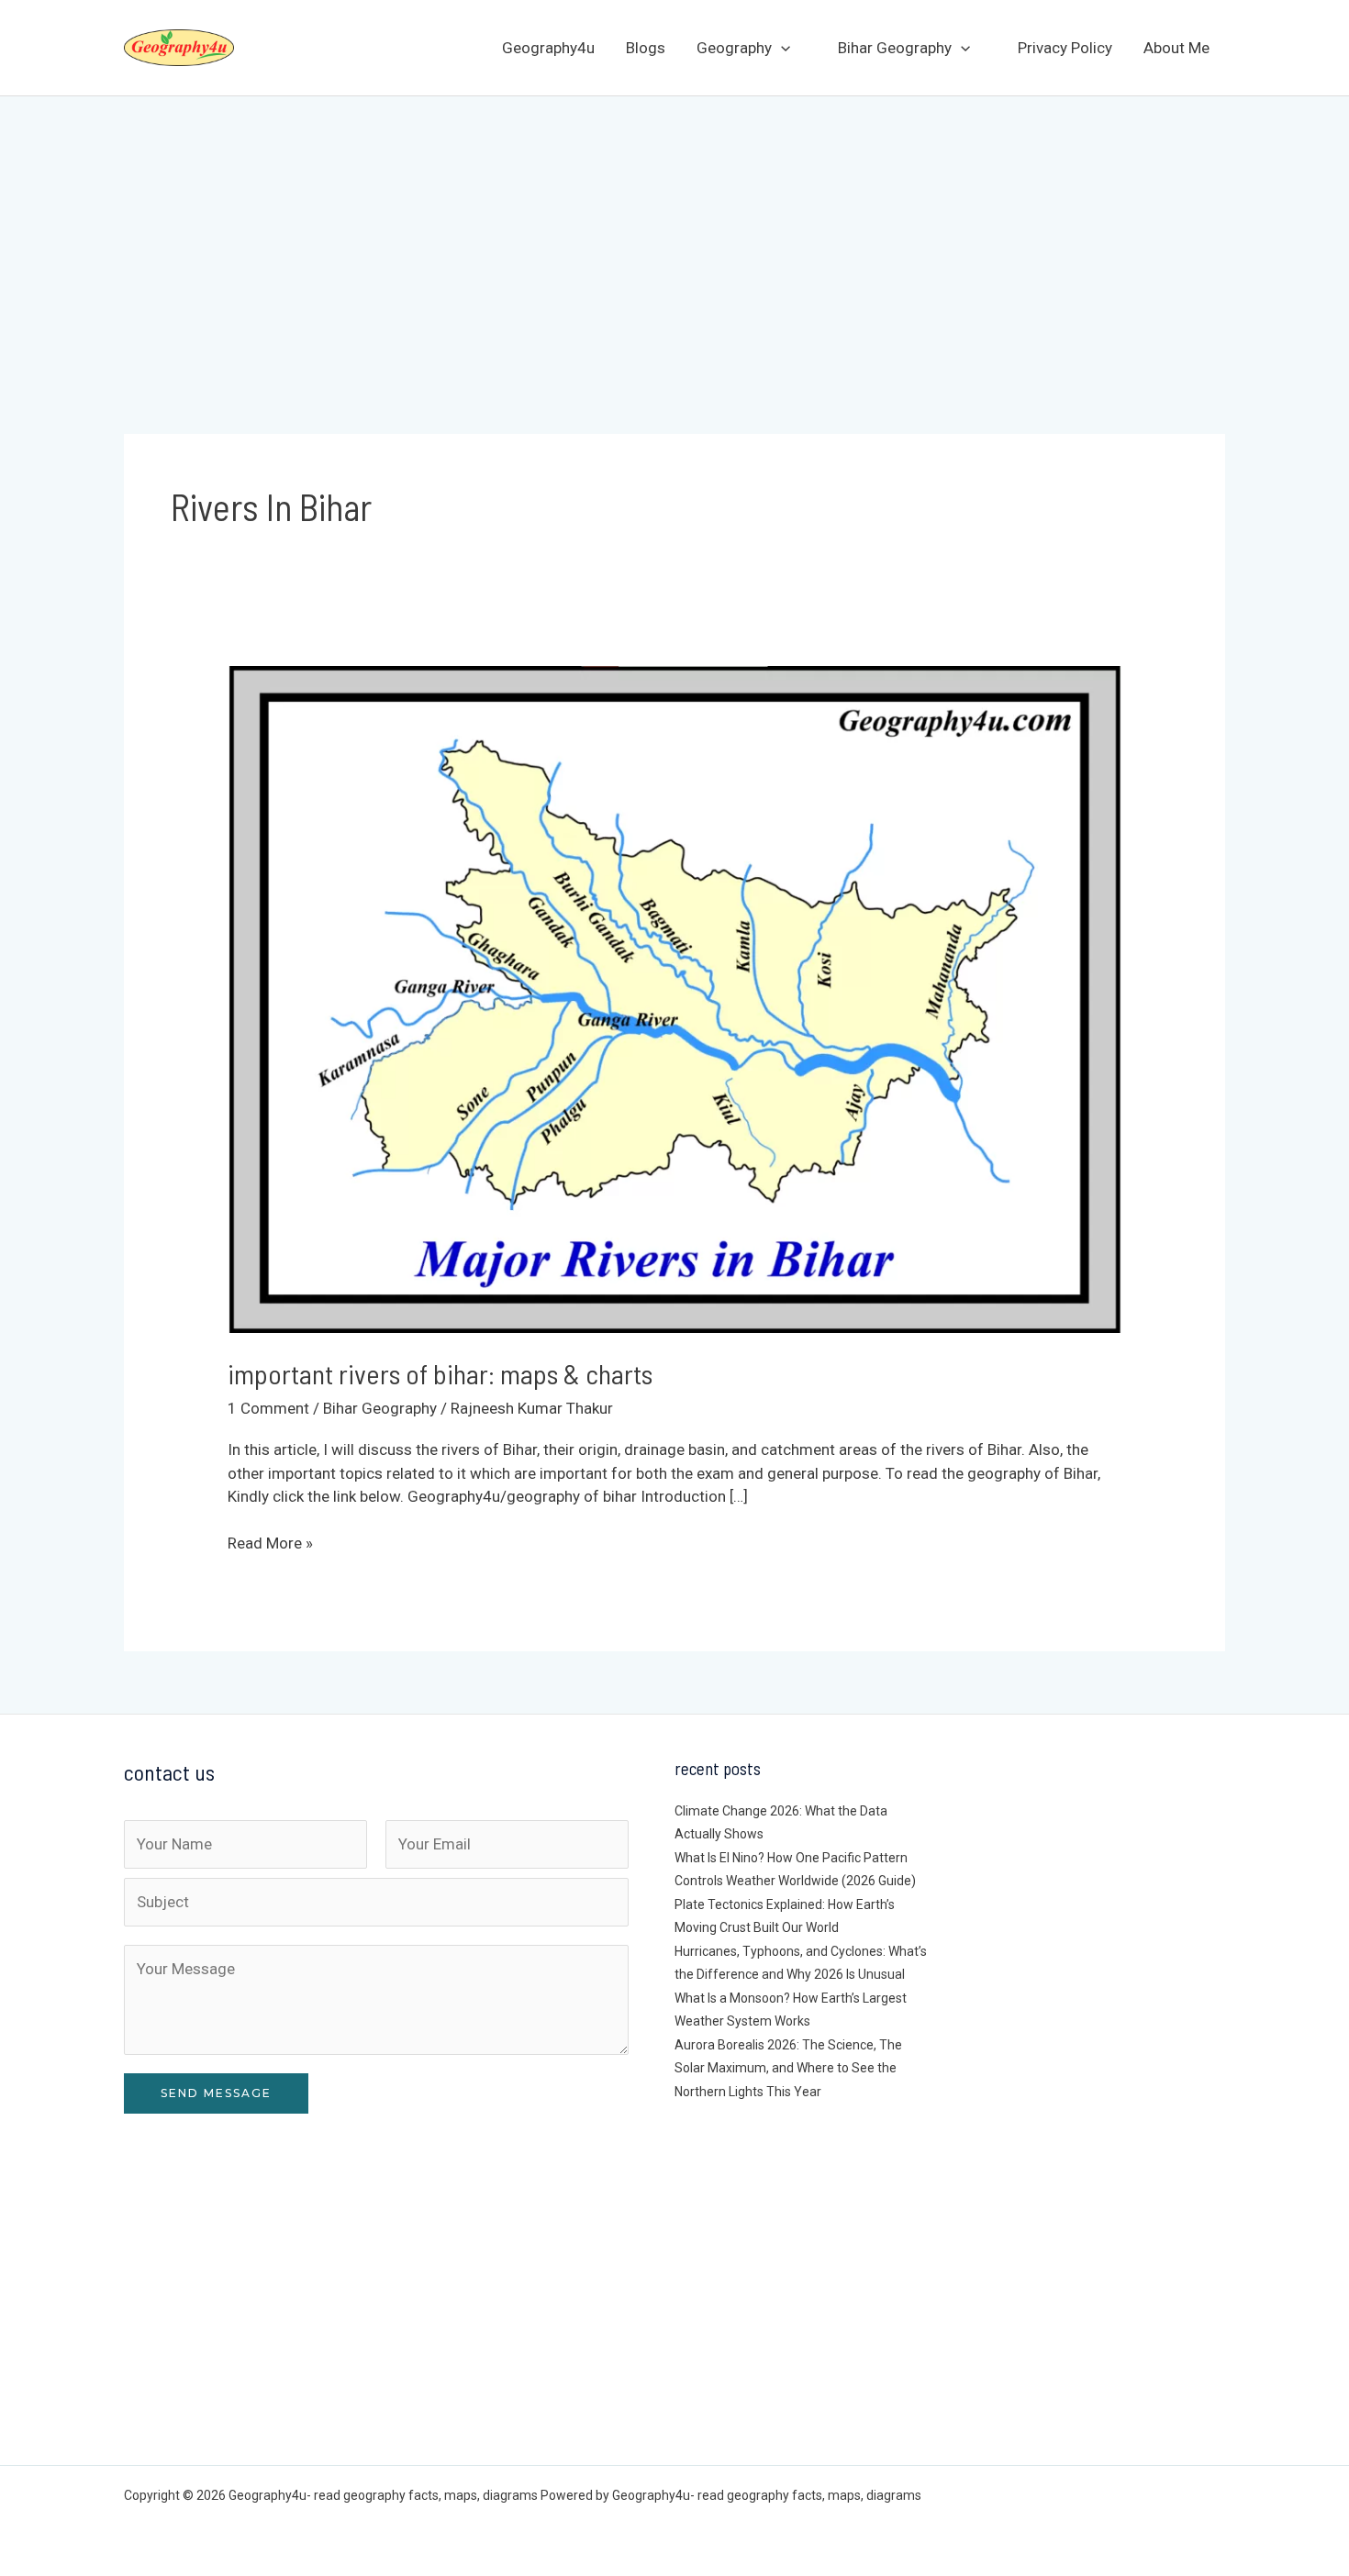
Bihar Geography (895, 48)
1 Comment (268, 1408)
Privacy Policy (1065, 48)
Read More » (270, 1544)
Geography (734, 48)
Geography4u (548, 48)
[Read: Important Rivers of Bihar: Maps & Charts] (674, 998)
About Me (1176, 48)
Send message (216, 2093)
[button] (781, 48)
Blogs (646, 48)
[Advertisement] (674, 234)
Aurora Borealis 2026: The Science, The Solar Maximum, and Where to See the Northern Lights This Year (788, 2068)
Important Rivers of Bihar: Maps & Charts (440, 1373)
